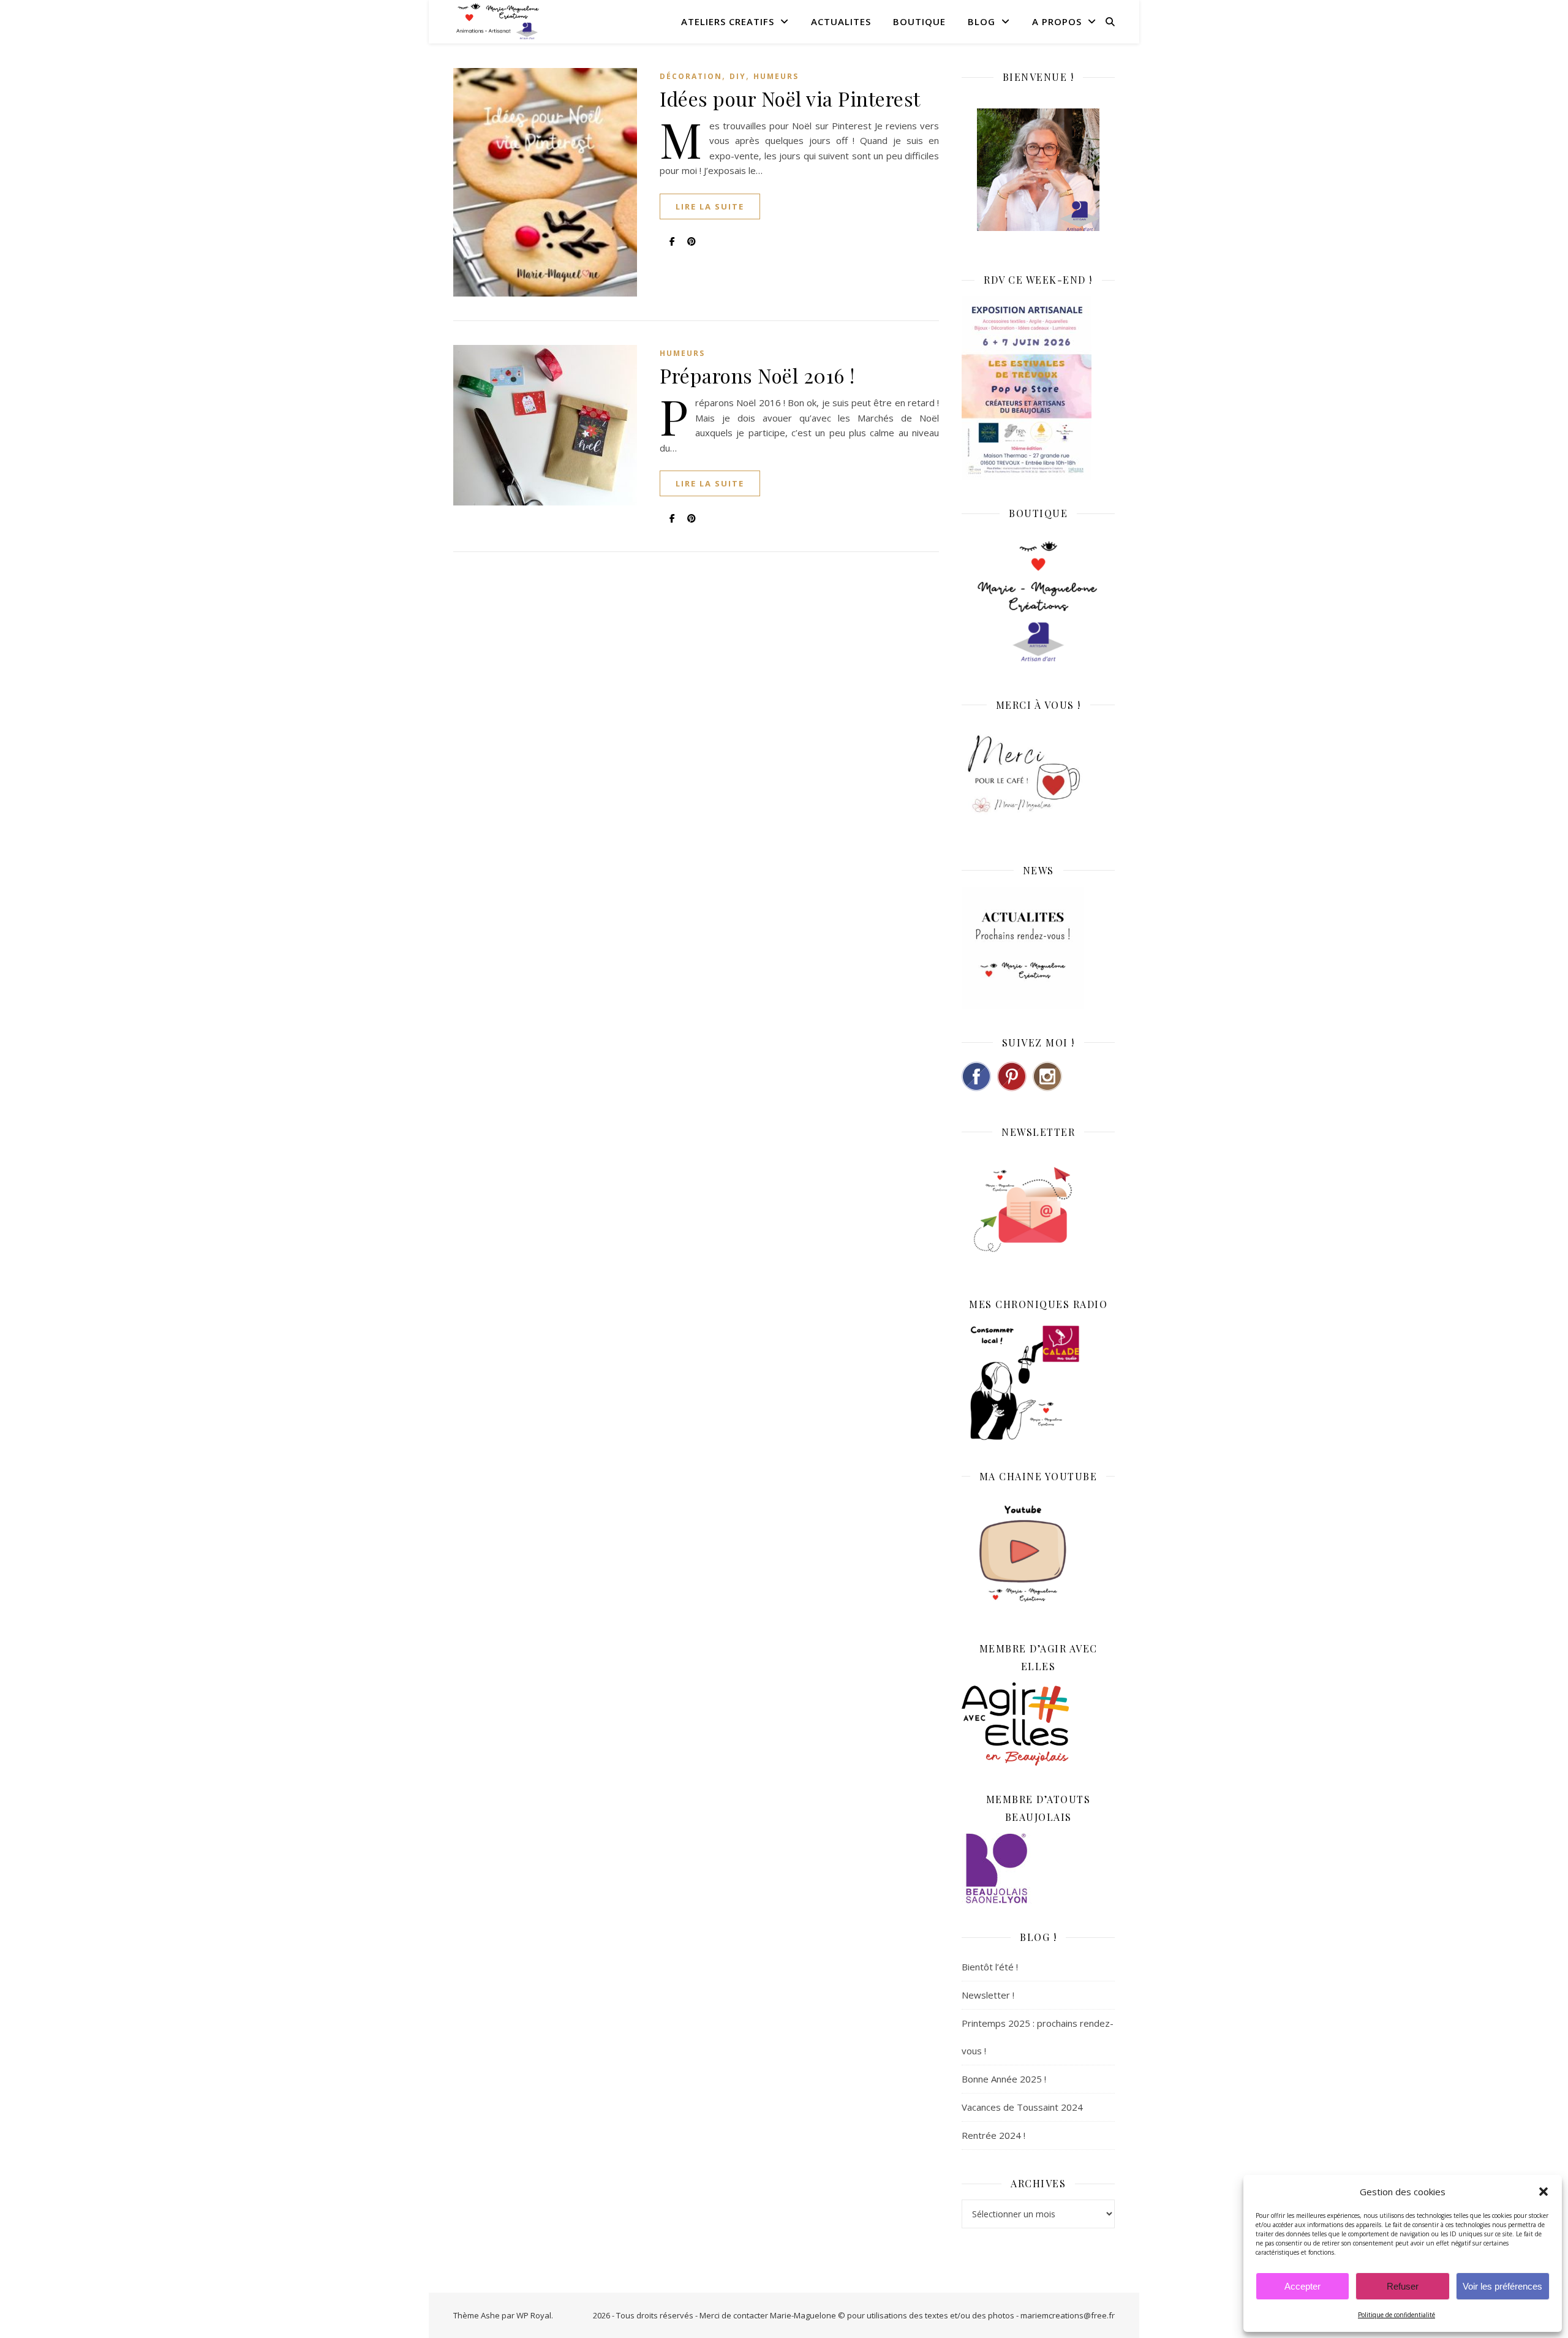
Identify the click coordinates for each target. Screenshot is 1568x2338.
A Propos (1057, 21)
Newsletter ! (988, 1995)
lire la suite (710, 206)
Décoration (691, 76)
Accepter (1302, 2286)
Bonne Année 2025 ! (1004, 2079)
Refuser (1403, 2286)
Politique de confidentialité (1396, 2315)
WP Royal (534, 2315)
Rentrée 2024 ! (993, 2135)
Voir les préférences (1502, 2286)
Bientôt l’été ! (990, 1967)
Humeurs (776, 76)
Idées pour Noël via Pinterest (790, 98)
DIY (738, 76)
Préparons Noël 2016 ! (757, 375)
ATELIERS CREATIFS (728, 21)
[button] (1543, 2192)
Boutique (919, 21)
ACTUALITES (841, 21)
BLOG (982, 21)
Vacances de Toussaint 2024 (1022, 2107)
